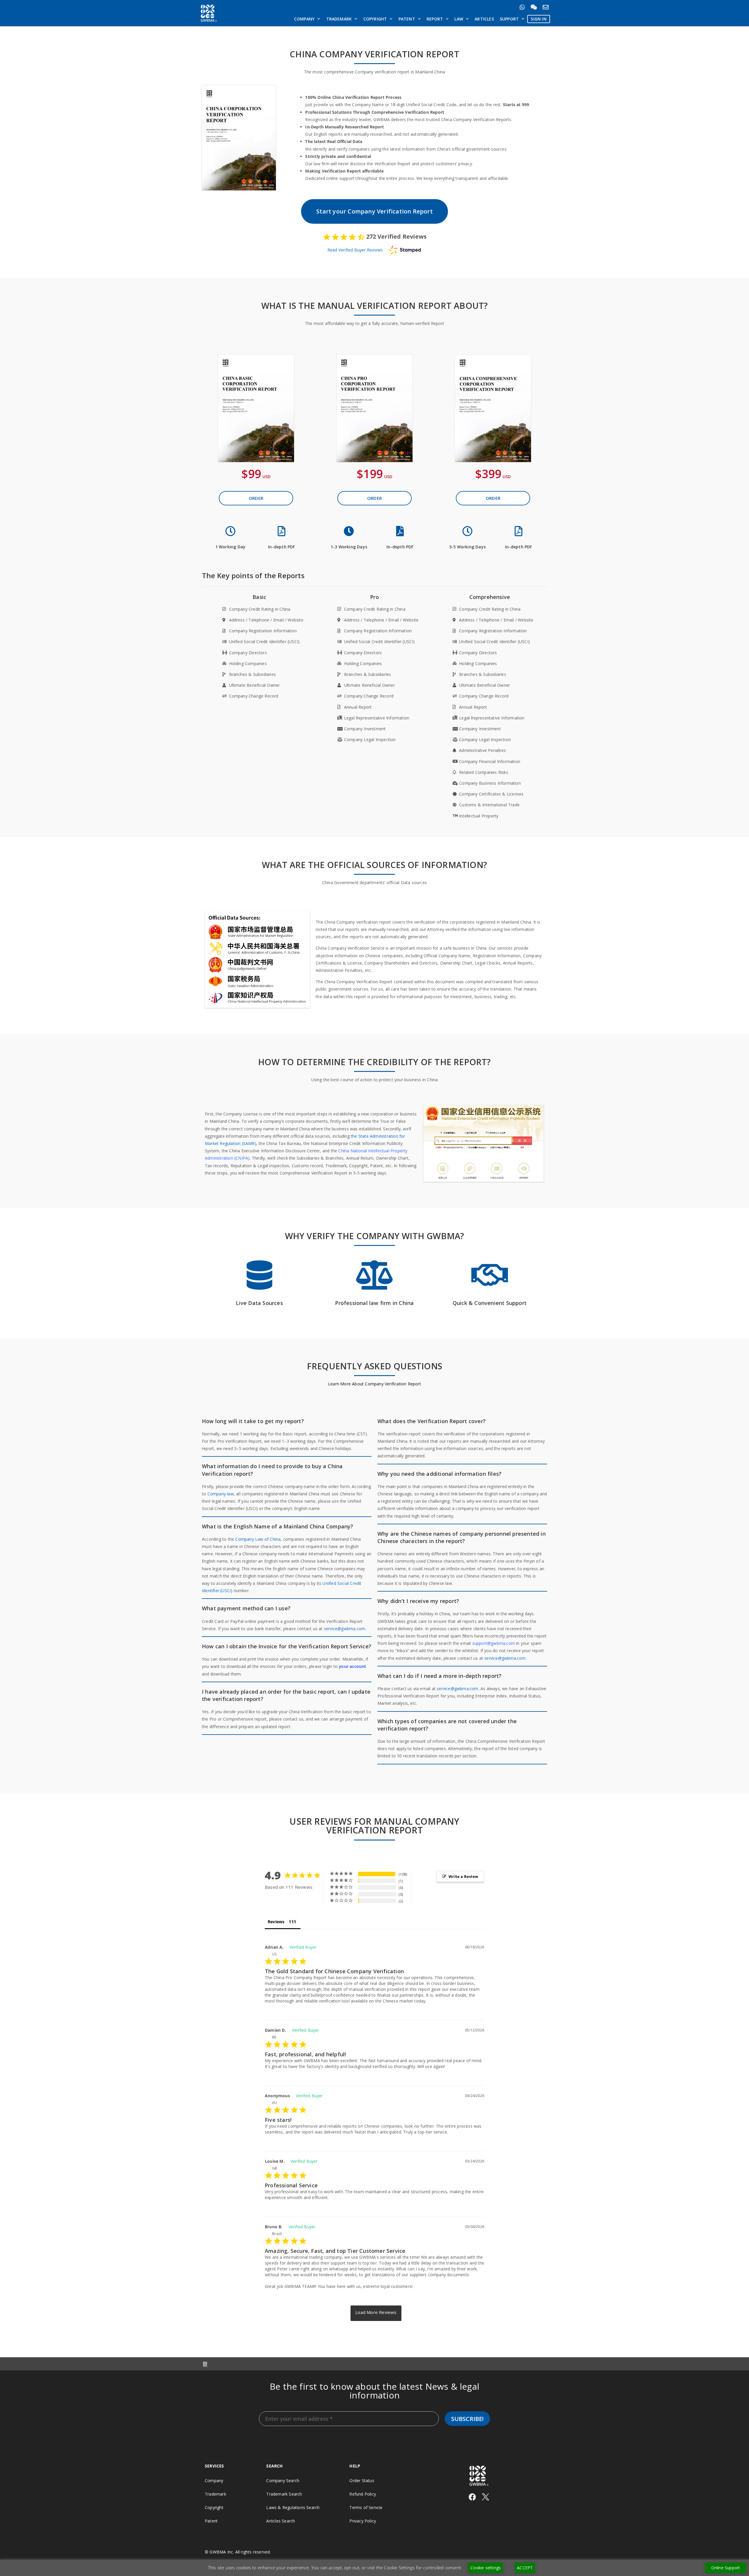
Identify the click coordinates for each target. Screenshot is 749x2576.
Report (435, 19)
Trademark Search (284, 2494)
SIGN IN (538, 19)
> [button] (376, 2313)
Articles (484, 19)
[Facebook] (472, 2497)
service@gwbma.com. (345, 1629)
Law (459, 19)
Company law (221, 1494)
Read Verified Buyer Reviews (355, 250)
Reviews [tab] (276, 1922)
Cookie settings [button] (486, 2568)
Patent (407, 19)
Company (304, 19)
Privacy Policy (363, 2521)
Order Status (362, 2481)
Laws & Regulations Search (293, 2507)
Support (509, 19)
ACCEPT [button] (525, 2568)
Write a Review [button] (463, 1876)
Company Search (283, 2481)
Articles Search (281, 2521)
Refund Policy (363, 2494)
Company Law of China (258, 1539)
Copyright (375, 19)
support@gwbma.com (494, 1643)
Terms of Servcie (366, 2507)
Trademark (339, 19)
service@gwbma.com (505, 1658)
